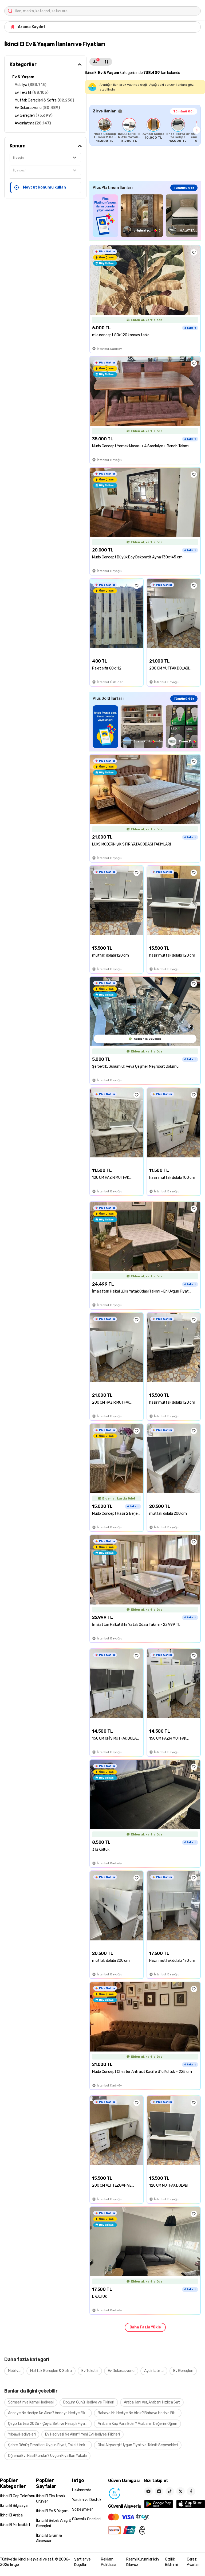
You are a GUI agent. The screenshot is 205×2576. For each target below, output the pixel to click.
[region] (145, 130)
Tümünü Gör (184, 111)
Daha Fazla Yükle (145, 2327)
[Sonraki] (197, 130)
